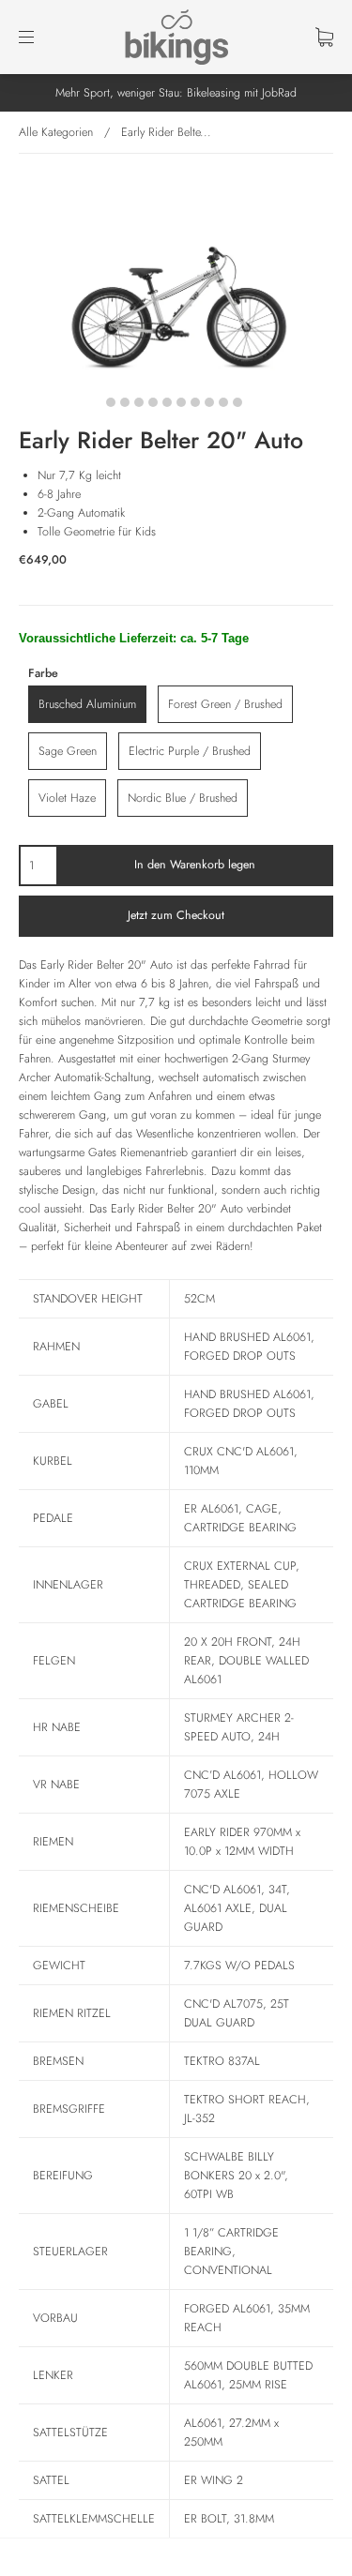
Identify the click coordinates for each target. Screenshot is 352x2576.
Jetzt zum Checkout (176, 915)
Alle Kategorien (56, 132)
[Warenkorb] (324, 38)
